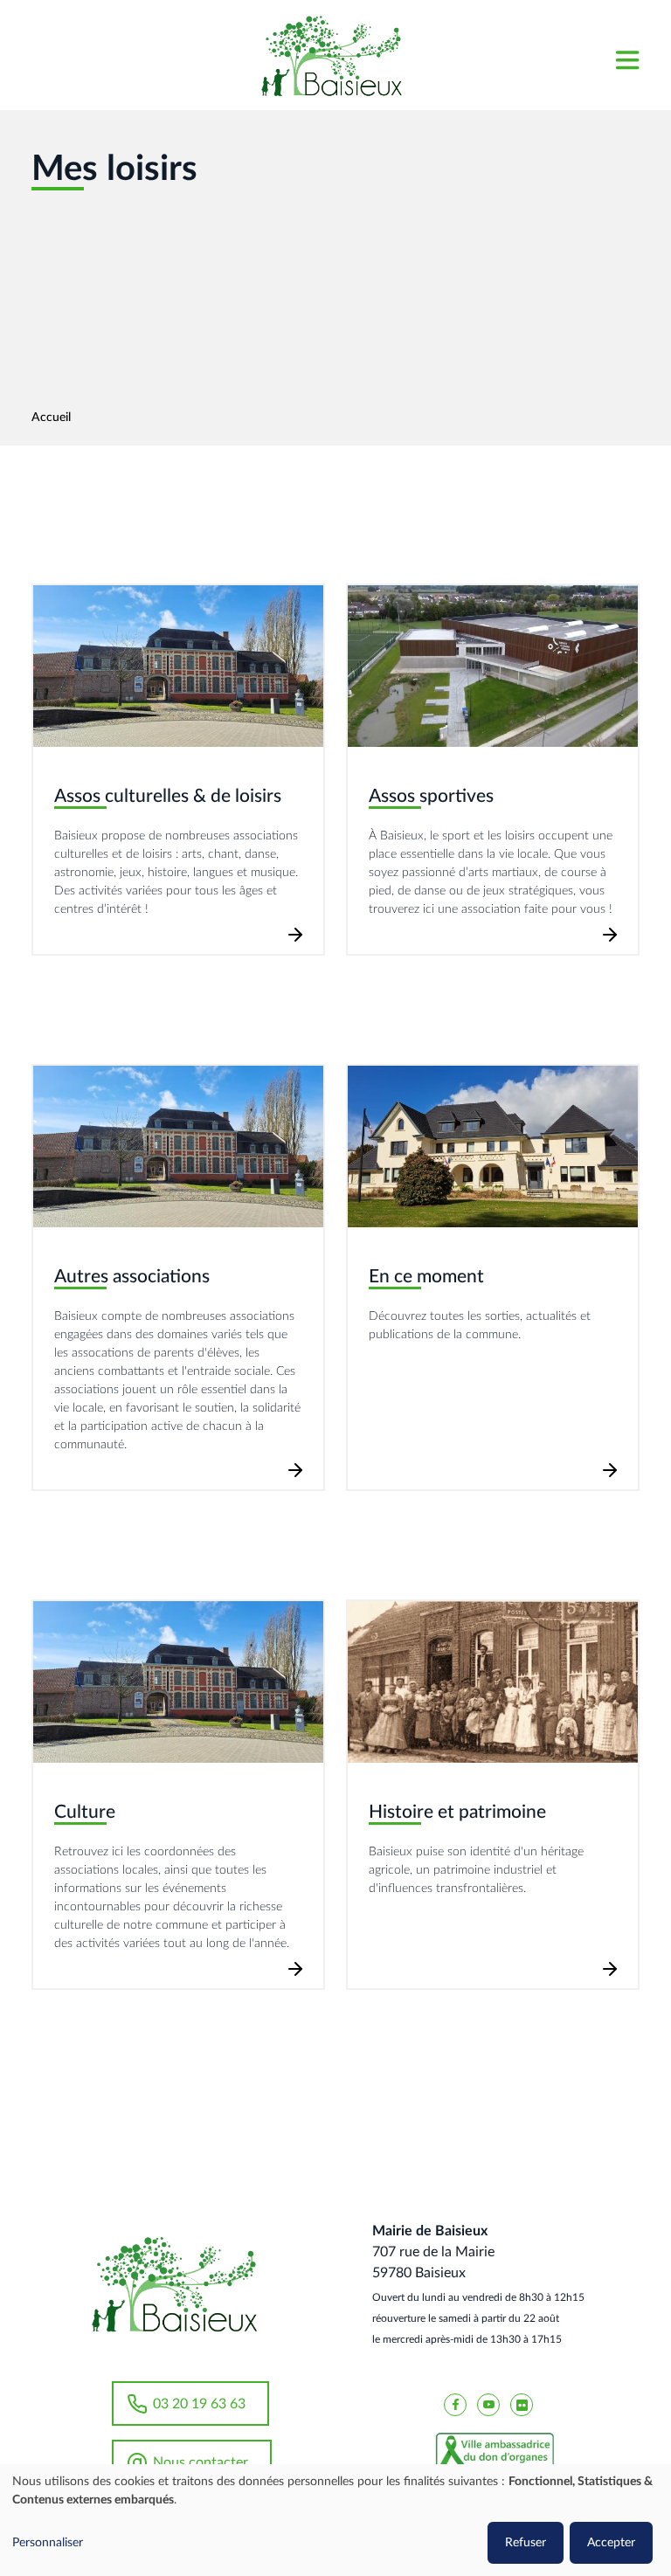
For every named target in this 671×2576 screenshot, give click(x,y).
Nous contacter (201, 2462)
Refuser (526, 2543)
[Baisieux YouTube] (488, 2404)
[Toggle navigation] (626, 55)
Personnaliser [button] (48, 2543)
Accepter (611, 2543)
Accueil (51, 418)
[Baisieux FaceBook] (455, 2404)
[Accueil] (331, 55)
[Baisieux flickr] (522, 2404)
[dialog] (335, 2520)
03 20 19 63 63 (199, 2404)
